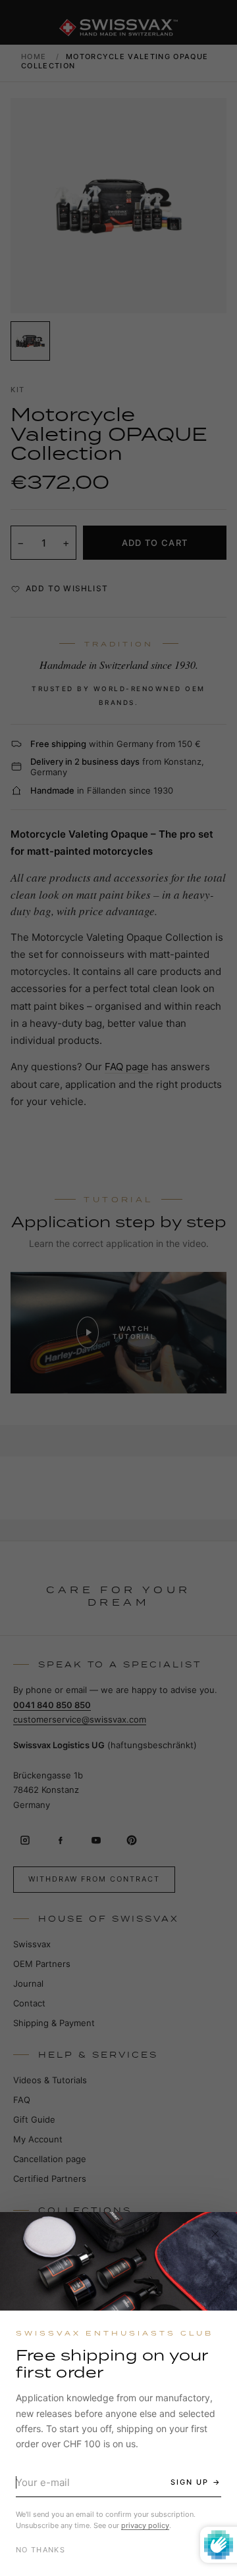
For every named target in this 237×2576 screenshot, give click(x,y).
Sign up (190, 2482)
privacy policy (145, 2525)
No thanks (40, 2550)
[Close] (215, 2234)
